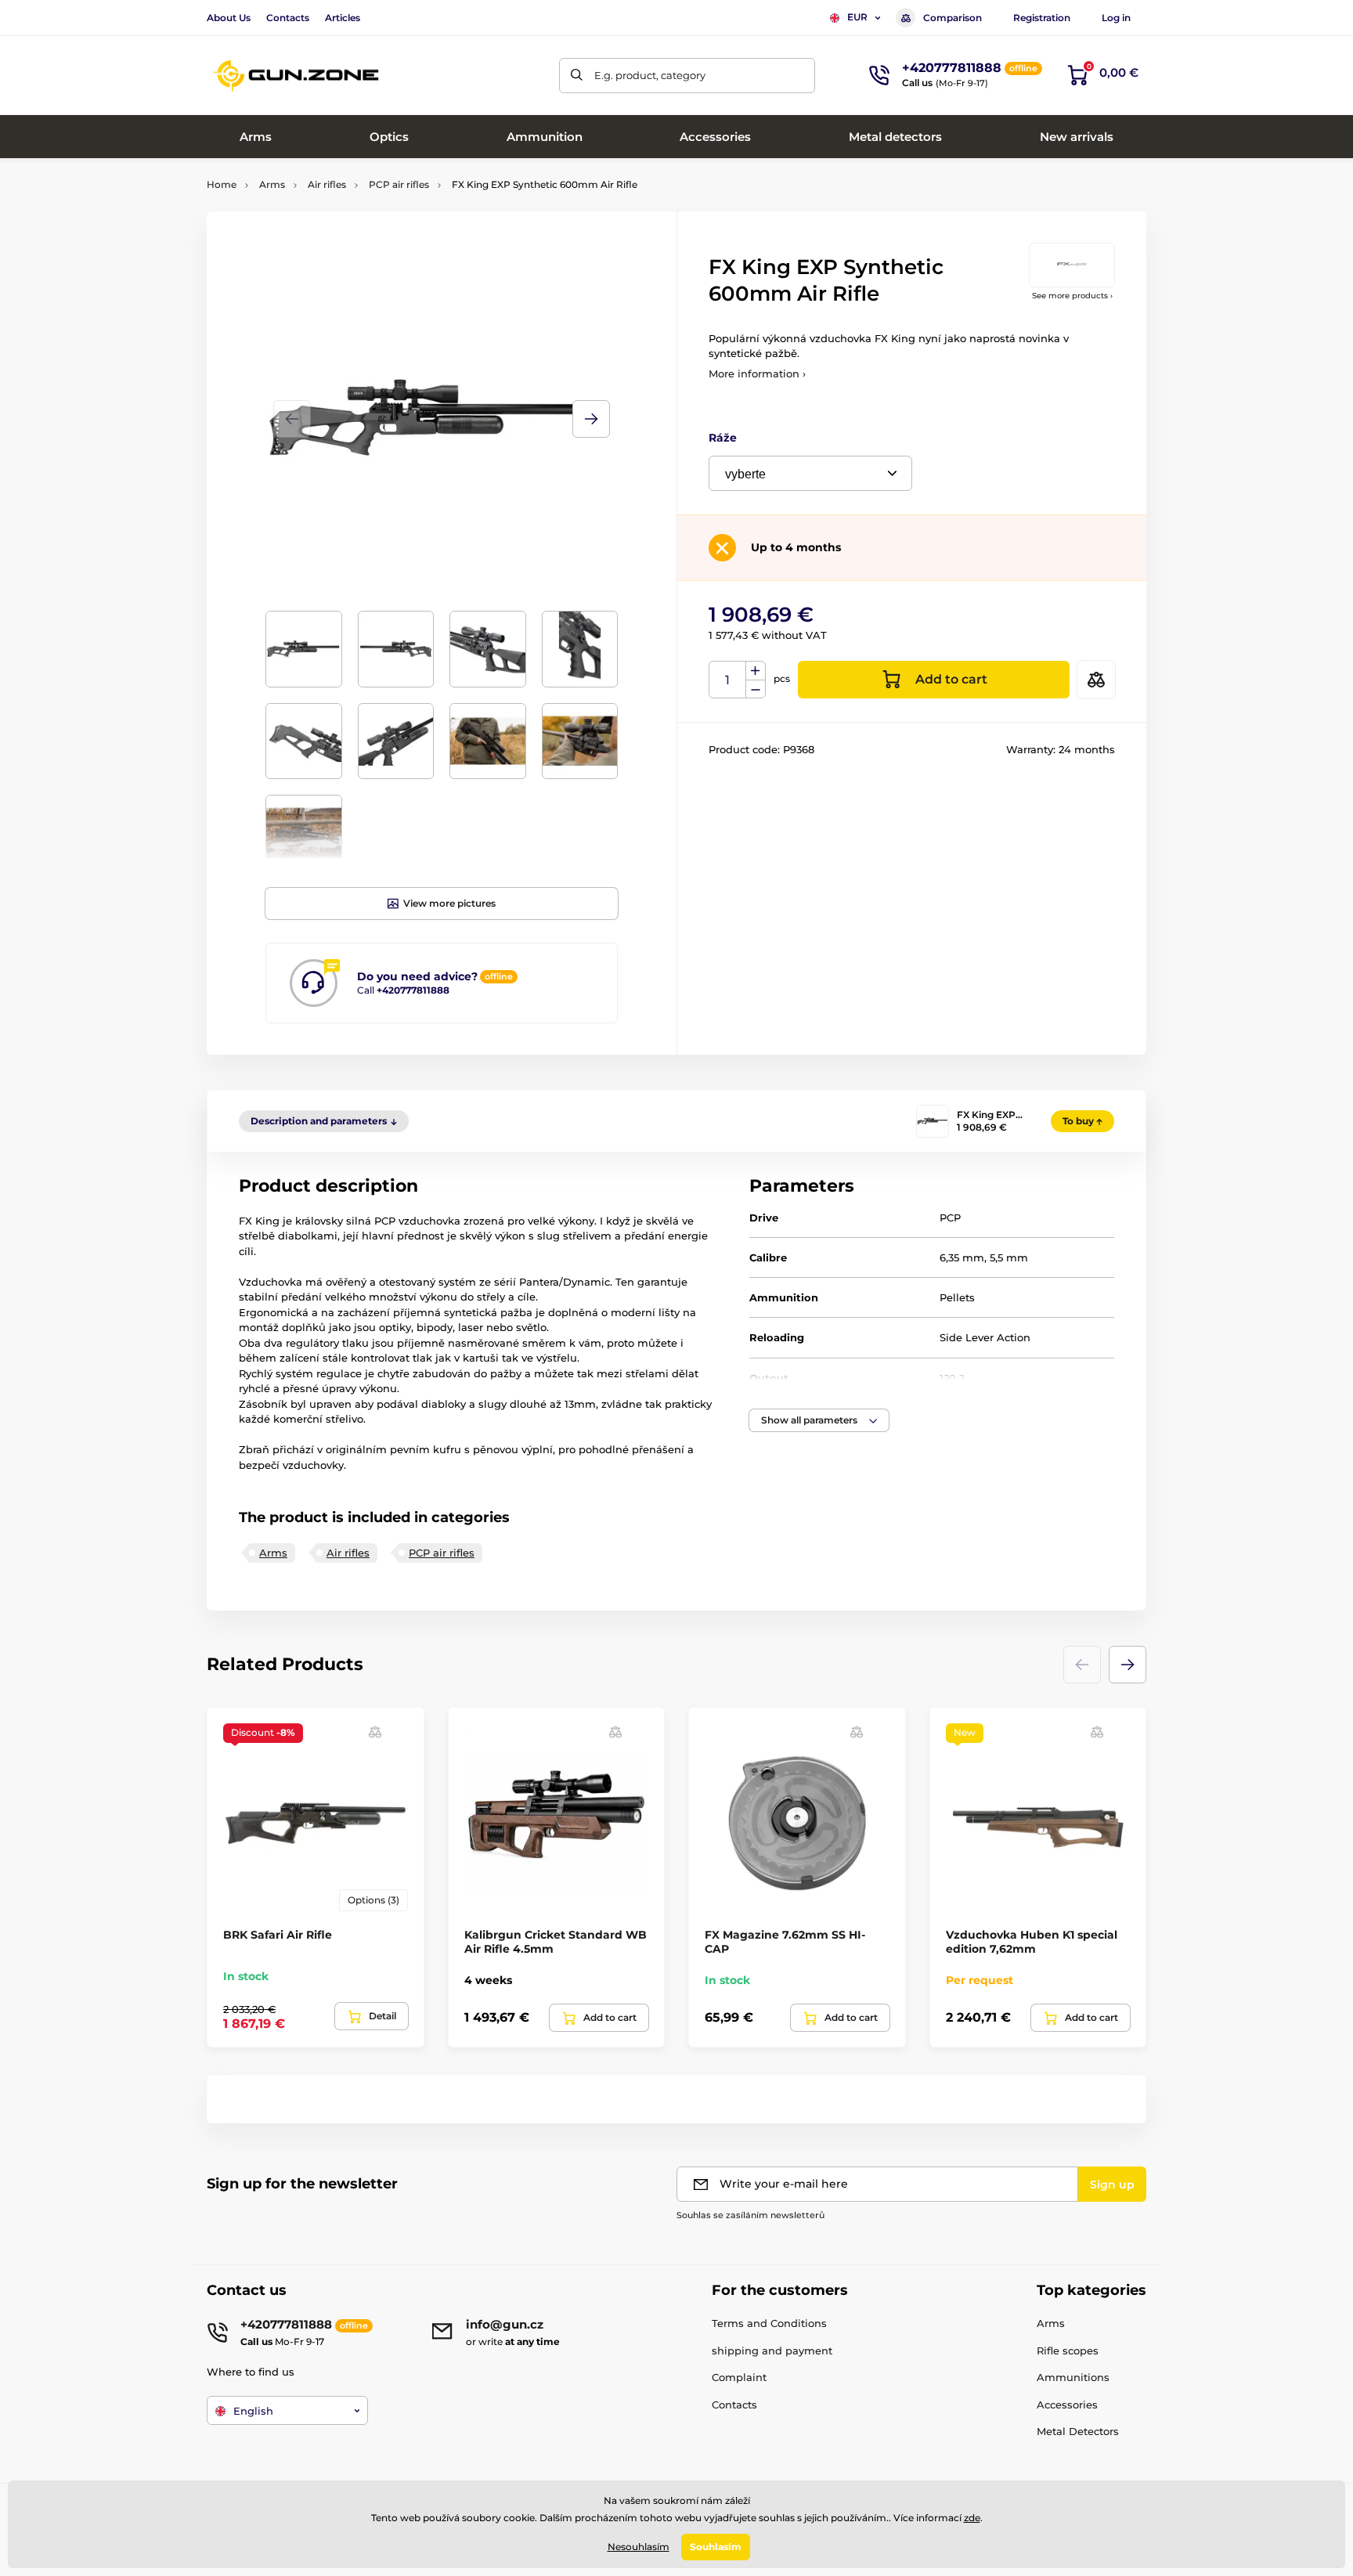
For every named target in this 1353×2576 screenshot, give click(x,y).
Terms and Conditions (769, 2323)
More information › (757, 373)
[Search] (577, 76)
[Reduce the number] (756, 689)
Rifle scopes (1068, 2351)
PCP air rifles (399, 184)
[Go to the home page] (297, 76)
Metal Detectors (1078, 2431)
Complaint (739, 2377)
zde (972, 2518)
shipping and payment (772, 2351)
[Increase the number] (756, 671)
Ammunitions (1073, 2377)
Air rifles (327, 184)
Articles (343, 18)
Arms (272, 184)
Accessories (1067, 2405)
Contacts (288, 18)
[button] (591, 419)
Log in (1116, 18)
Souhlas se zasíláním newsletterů (750, 2215)
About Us (229, 18)
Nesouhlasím (639, 2547)
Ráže (723, 438)
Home (222, 184)
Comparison (953, 18)
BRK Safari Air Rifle (278, 1935)
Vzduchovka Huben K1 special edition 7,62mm (1032, 1942)
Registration (1042, 18)
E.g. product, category (650, 75)
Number (728, 680)
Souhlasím (716, 2547)
